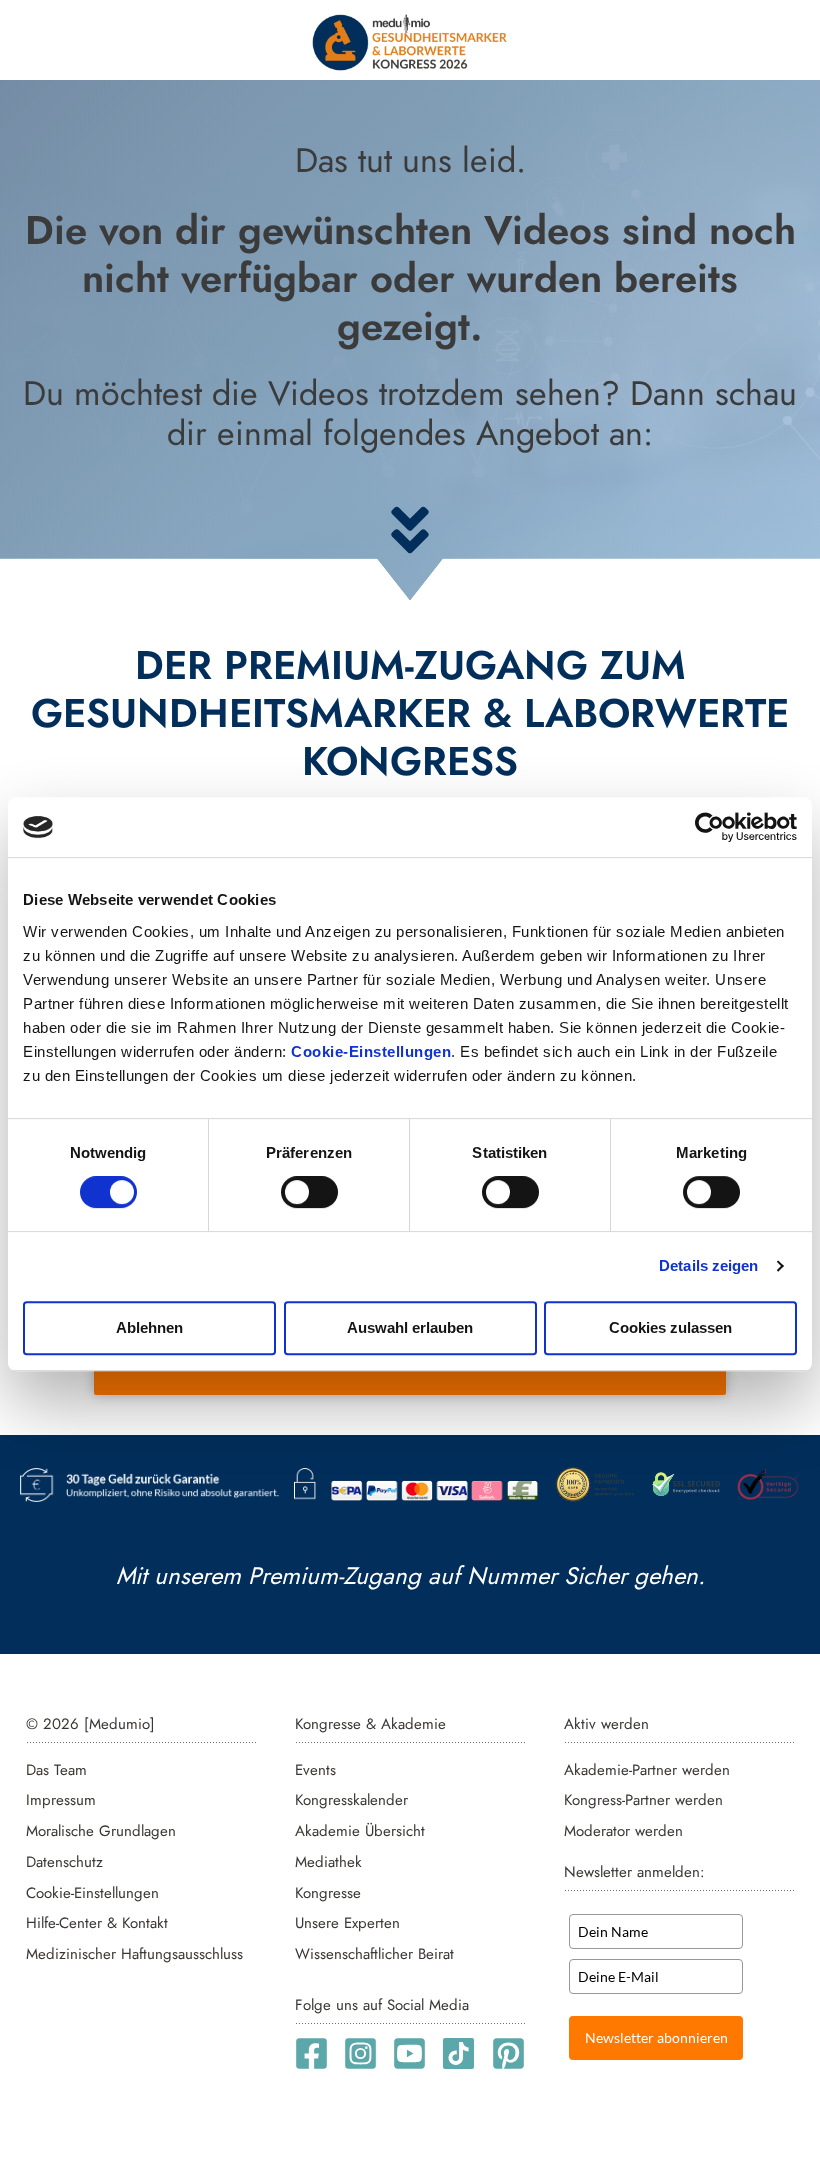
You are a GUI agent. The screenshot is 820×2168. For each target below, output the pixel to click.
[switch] (309, 1192)
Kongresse (328, 1893)
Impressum (61, 1800)
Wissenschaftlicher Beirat (374, 1954)
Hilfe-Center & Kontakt (97, 1923)
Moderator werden (623, 1831)
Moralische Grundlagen (101, 1831)
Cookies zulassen (670, 1327)
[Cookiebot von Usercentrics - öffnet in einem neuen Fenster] (709, 827)
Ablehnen (149, 1327)
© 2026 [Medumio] (90, 1724)
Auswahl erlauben (410, 1327)
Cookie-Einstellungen (371, 1051)
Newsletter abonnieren (656, 2037)
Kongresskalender (351, 1800)
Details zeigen (708, 1265)
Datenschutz (64, 1862)
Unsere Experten (347, 1923)
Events (315, 1770)
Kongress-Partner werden (643, 1800)
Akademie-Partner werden (647, 1770)
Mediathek (328, 1862)
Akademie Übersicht (360, 1831)
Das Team (56, 1770)
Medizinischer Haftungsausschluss (134, 1954)
